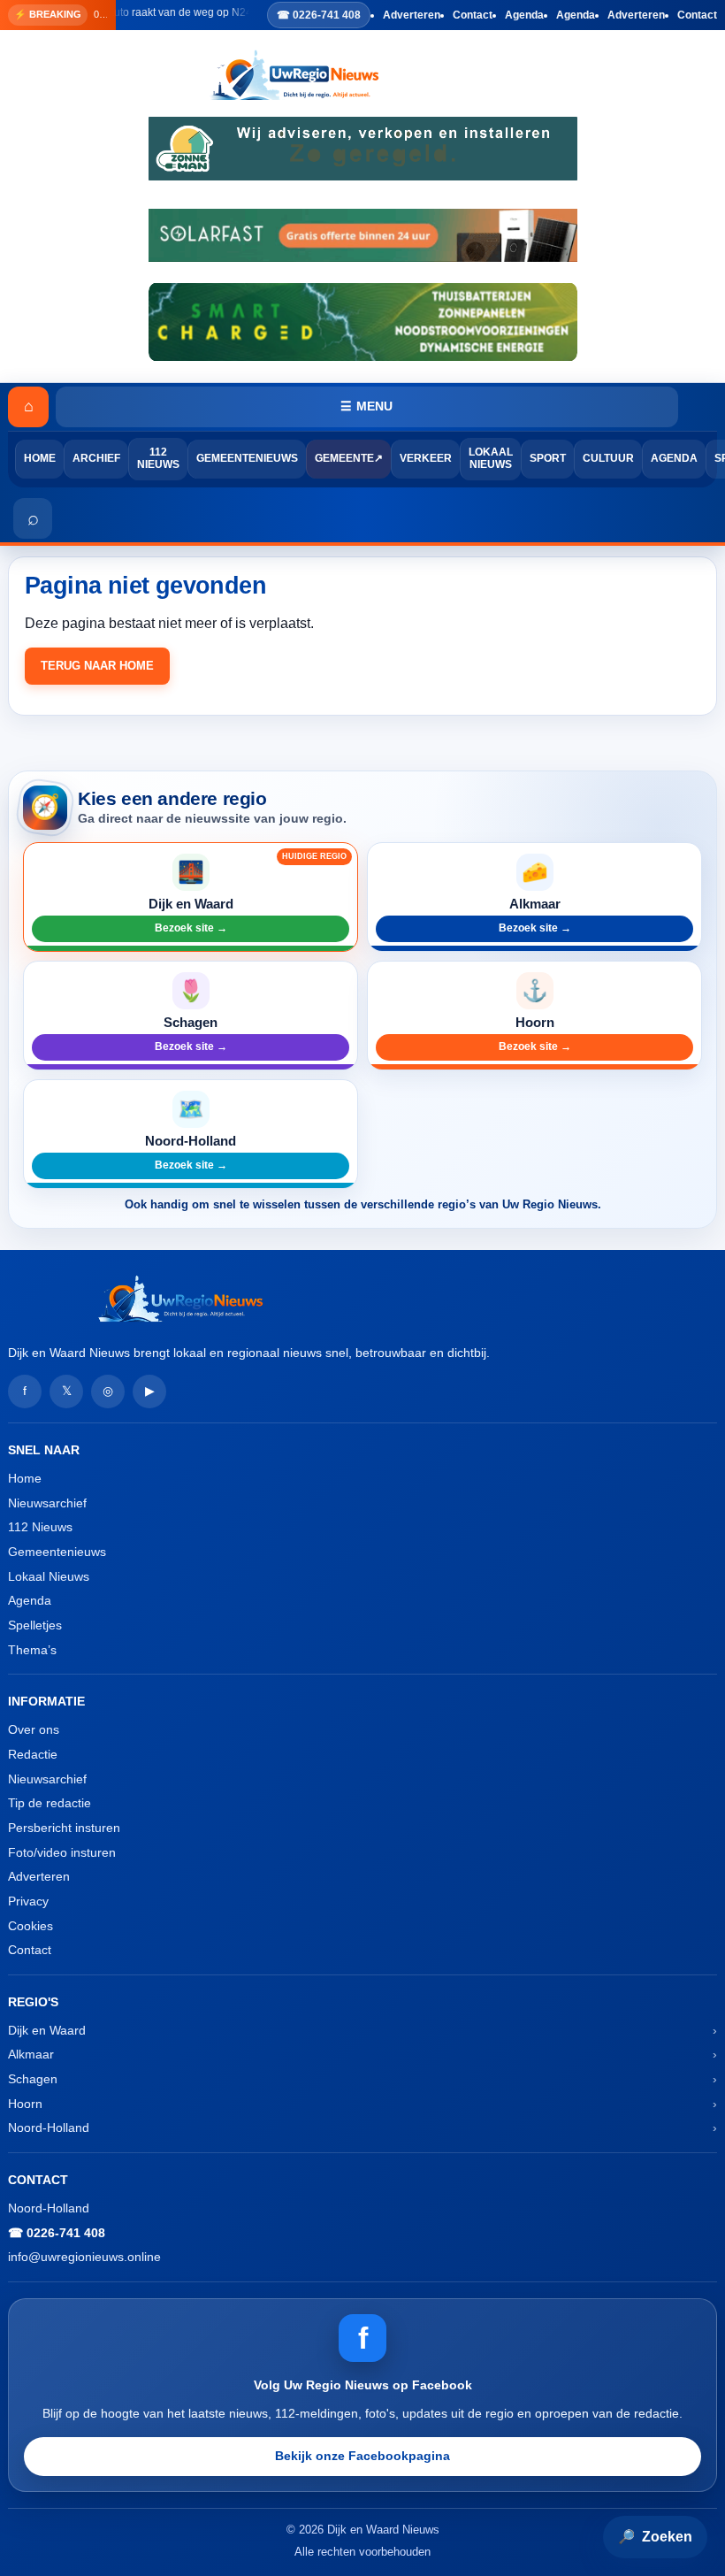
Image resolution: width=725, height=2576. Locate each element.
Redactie (33, 1754)
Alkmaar (31, 2054)
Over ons (34, 1729)
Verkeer (426, 458)
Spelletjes (35, 1625)
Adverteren (412, 15)
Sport (548, 458)
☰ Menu (366, 406)
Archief (96, 458)
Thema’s (32, 1650)
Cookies (31, 1926)
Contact (473, 15)
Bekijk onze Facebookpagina (362, 2456)
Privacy (28, 1901)
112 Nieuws (158, 458)
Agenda (524, 15)
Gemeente (344, 458)
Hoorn (25, 2104)
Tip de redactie (50, 1803)
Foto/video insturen (62, 1852)
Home (40, 458)
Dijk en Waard (47, 2030)
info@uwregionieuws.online (84, 2257)
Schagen (33, 2079)
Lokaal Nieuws (491, 458)
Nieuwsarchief (47, 1503)
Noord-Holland (49, 2127)
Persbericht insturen (64, 1828)
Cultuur (608, 458)
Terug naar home (97, 666)
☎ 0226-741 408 (319, 15)
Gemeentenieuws (247, 458)
